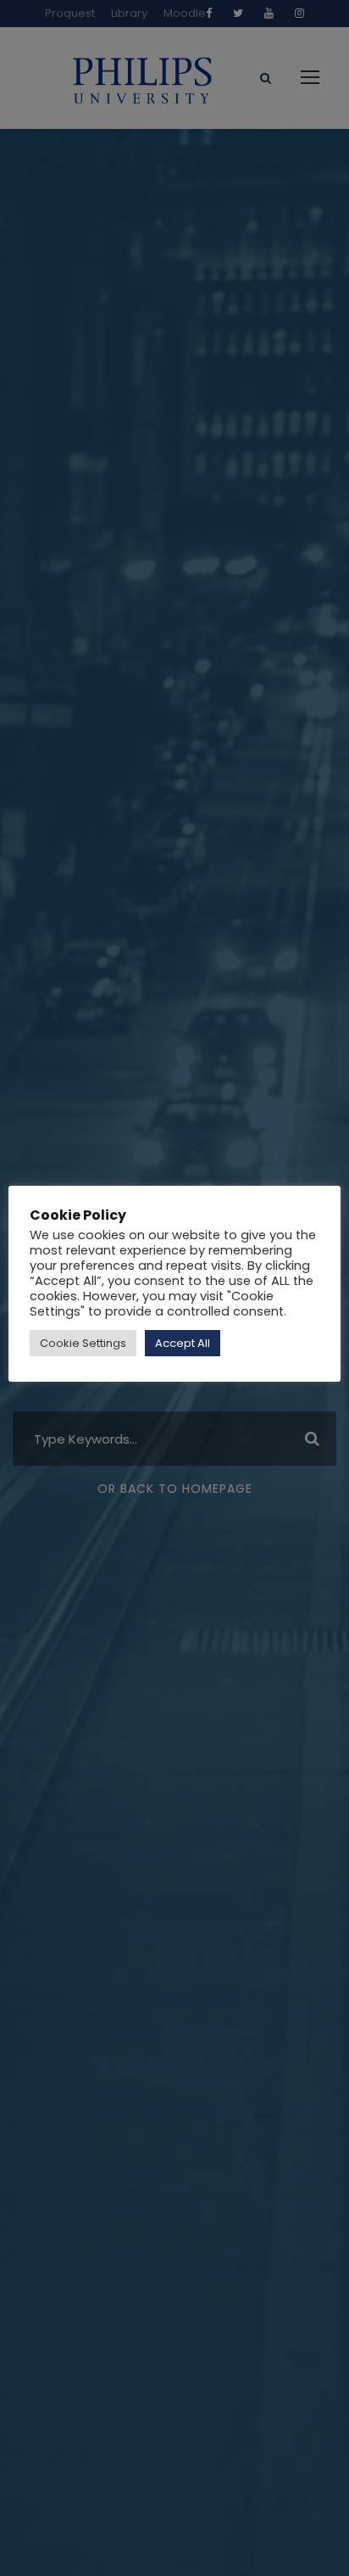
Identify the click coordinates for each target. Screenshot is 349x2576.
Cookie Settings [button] (83, 1343)
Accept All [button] (183, 1343)
